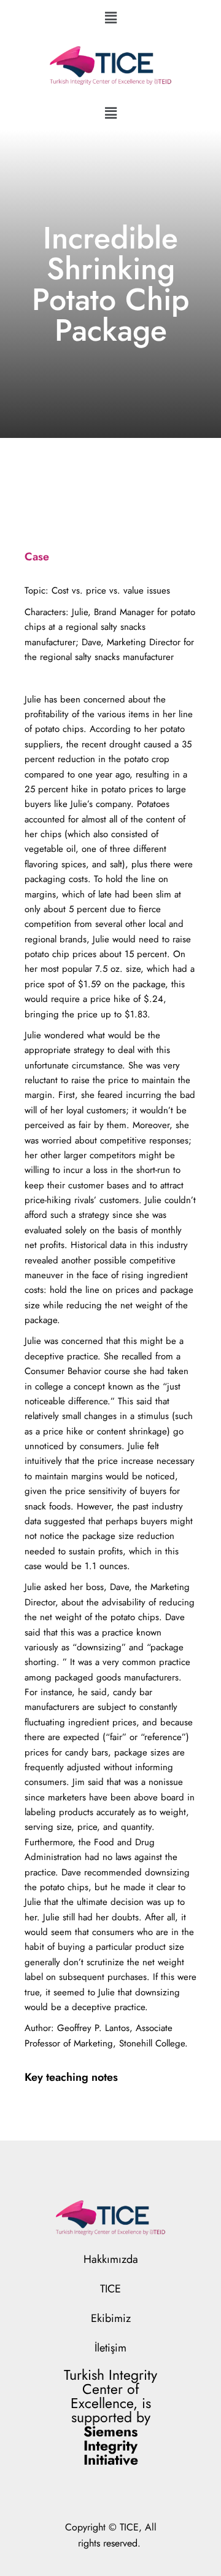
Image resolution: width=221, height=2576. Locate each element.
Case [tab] (37, 557)
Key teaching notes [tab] (71, 2077)
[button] (110, 18)
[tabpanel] (110, 1317)
